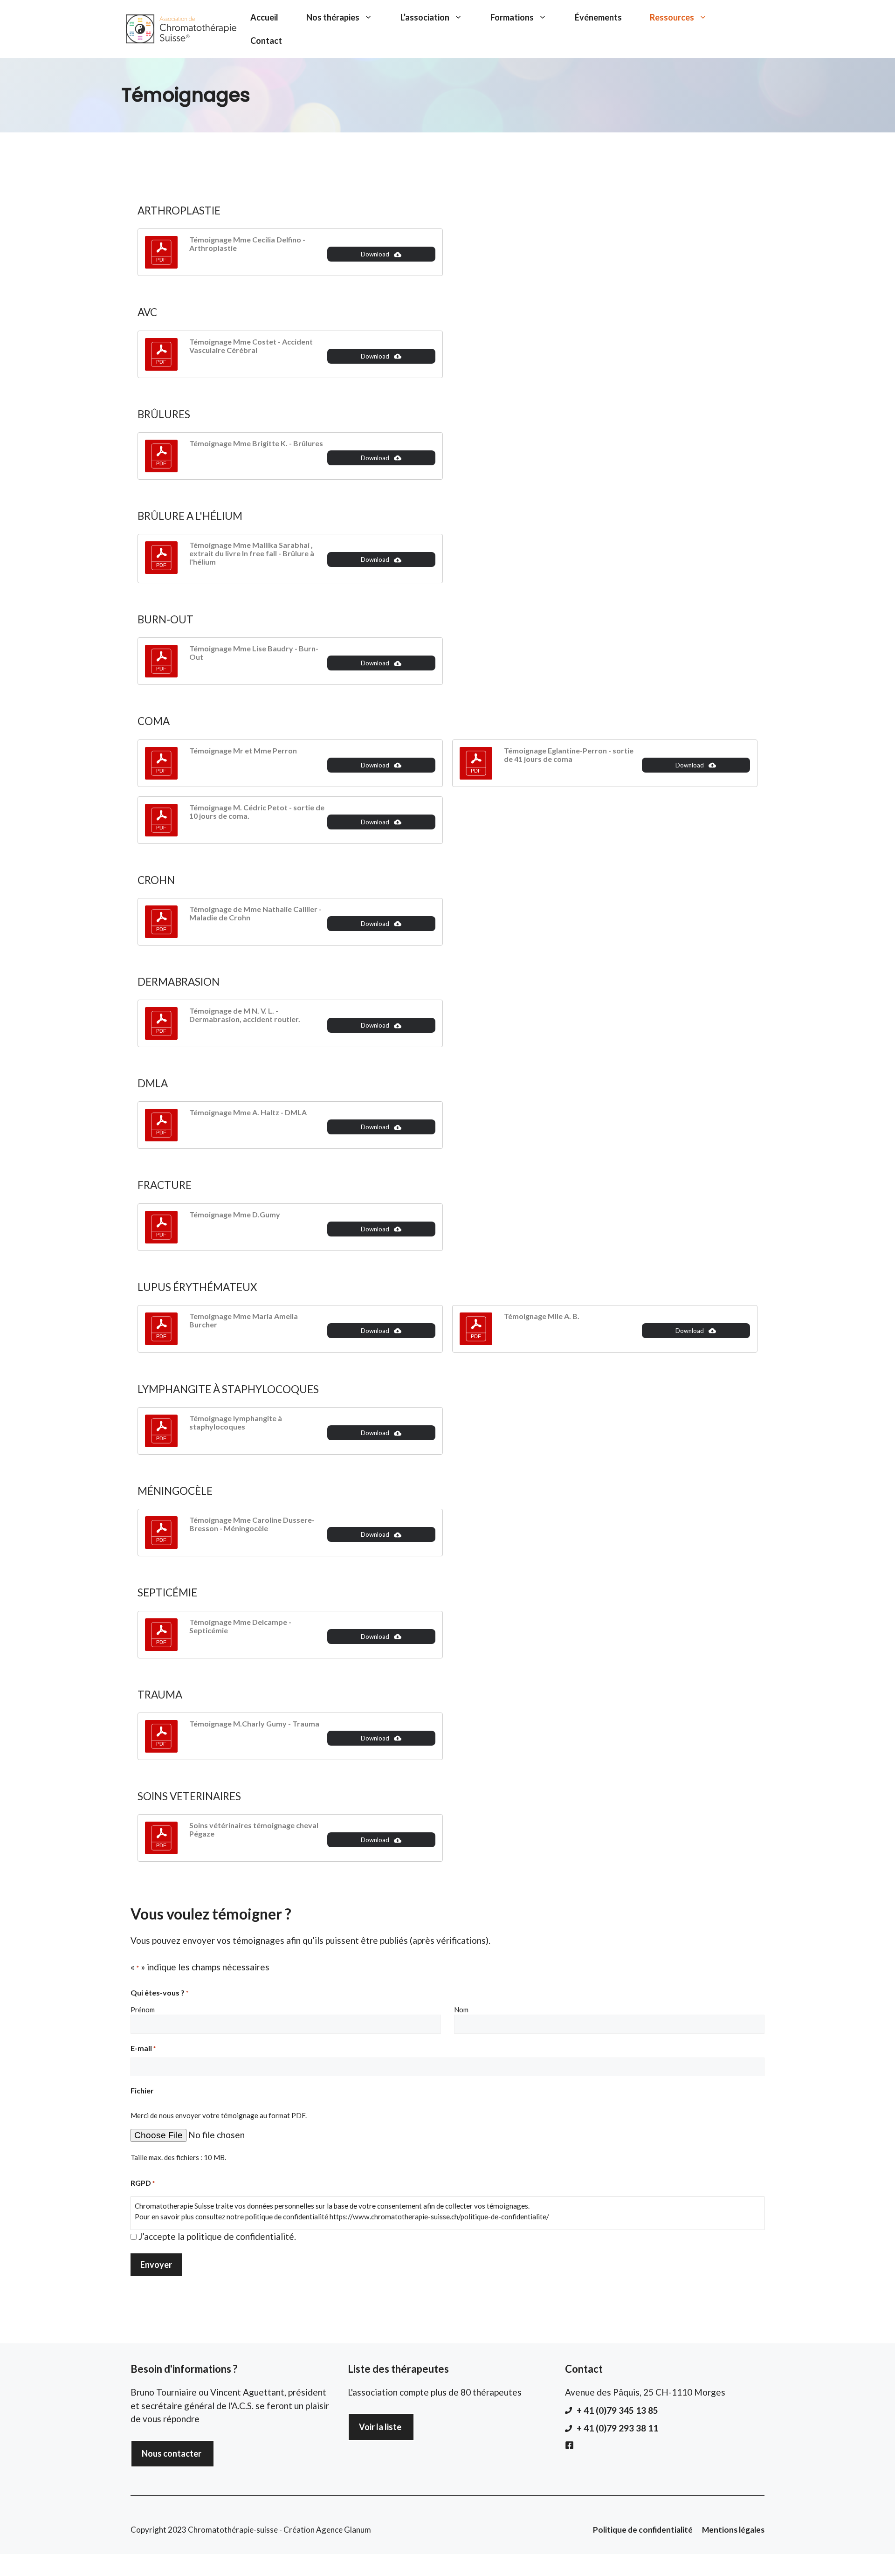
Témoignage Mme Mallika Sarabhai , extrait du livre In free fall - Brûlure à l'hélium (252, 553)
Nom (461, 2010)
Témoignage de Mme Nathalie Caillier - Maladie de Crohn (255, 913)
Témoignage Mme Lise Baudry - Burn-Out (254, 653)
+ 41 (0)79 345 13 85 (617, 2410)
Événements (598, 17)
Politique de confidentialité (643, 2530)
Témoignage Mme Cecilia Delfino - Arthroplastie (247, 244)
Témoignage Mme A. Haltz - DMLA (248, 1112)
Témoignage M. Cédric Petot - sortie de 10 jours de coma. (257, 811)
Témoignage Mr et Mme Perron (243, 750)
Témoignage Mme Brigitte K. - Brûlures (256, 443)
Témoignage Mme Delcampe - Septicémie (240, 1626)
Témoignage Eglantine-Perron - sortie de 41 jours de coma (569, 755)
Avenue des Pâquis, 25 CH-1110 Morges (645, 2392)
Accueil (264, 17)
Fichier (142, 2090)
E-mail (143, 2048)
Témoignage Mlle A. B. (542, 1316)
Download (375, 254)
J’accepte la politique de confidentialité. (217, 2236)
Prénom (143, 2010)
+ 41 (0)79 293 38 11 (617, 2428)
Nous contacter (172, 2453)
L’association (425, 17)
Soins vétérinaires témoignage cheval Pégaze (254, 1829)
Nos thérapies (333, 17)
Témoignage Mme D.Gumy (235, 1214)
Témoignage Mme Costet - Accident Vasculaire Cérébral (251, 346)
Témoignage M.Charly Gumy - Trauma (254, 1723)
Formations (512, 17)
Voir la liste (380, 2427)
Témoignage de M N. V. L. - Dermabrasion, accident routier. (245, 1015)
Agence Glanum (344, 2530)
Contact (266, 41)
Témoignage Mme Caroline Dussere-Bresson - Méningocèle (252, 1524)
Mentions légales (733, 2530)
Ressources (672, 17)
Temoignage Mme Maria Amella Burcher (244, 1320)
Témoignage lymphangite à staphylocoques (236, 1422)
